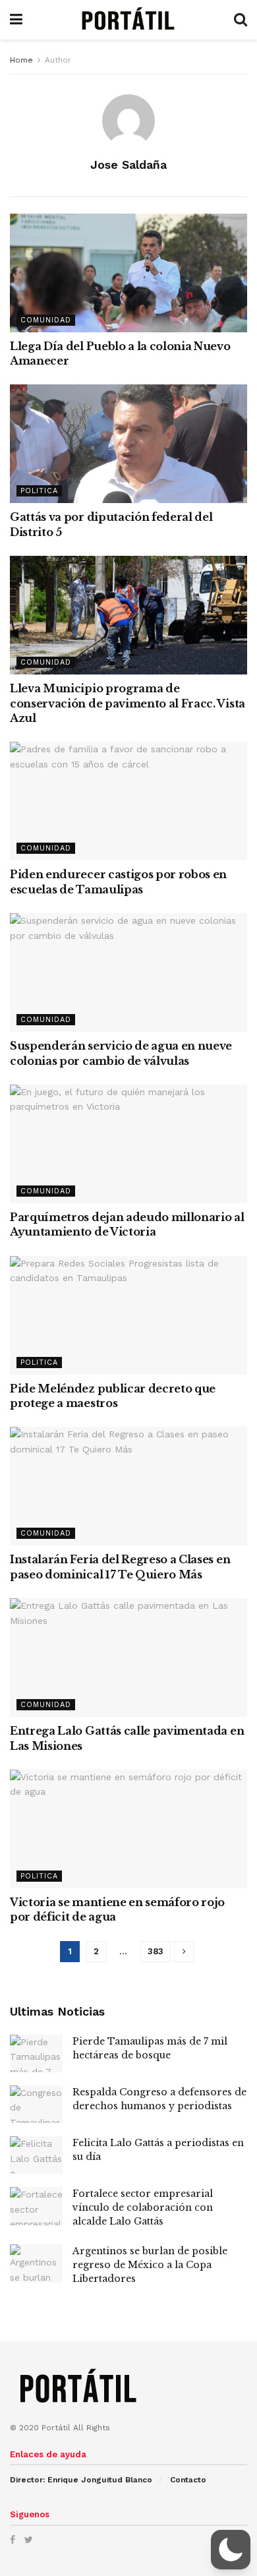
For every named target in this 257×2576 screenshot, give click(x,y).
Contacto (188, 2480)
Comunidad (46, 320)
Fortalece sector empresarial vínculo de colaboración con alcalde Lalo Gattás (143, 2207)
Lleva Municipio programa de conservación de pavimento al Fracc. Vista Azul (128, 703)
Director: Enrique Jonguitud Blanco (81, 2480)
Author (58, 60)
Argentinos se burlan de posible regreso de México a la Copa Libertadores (150, 2265)
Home (21, 60)
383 (156, 1951)
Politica (39, 491)
